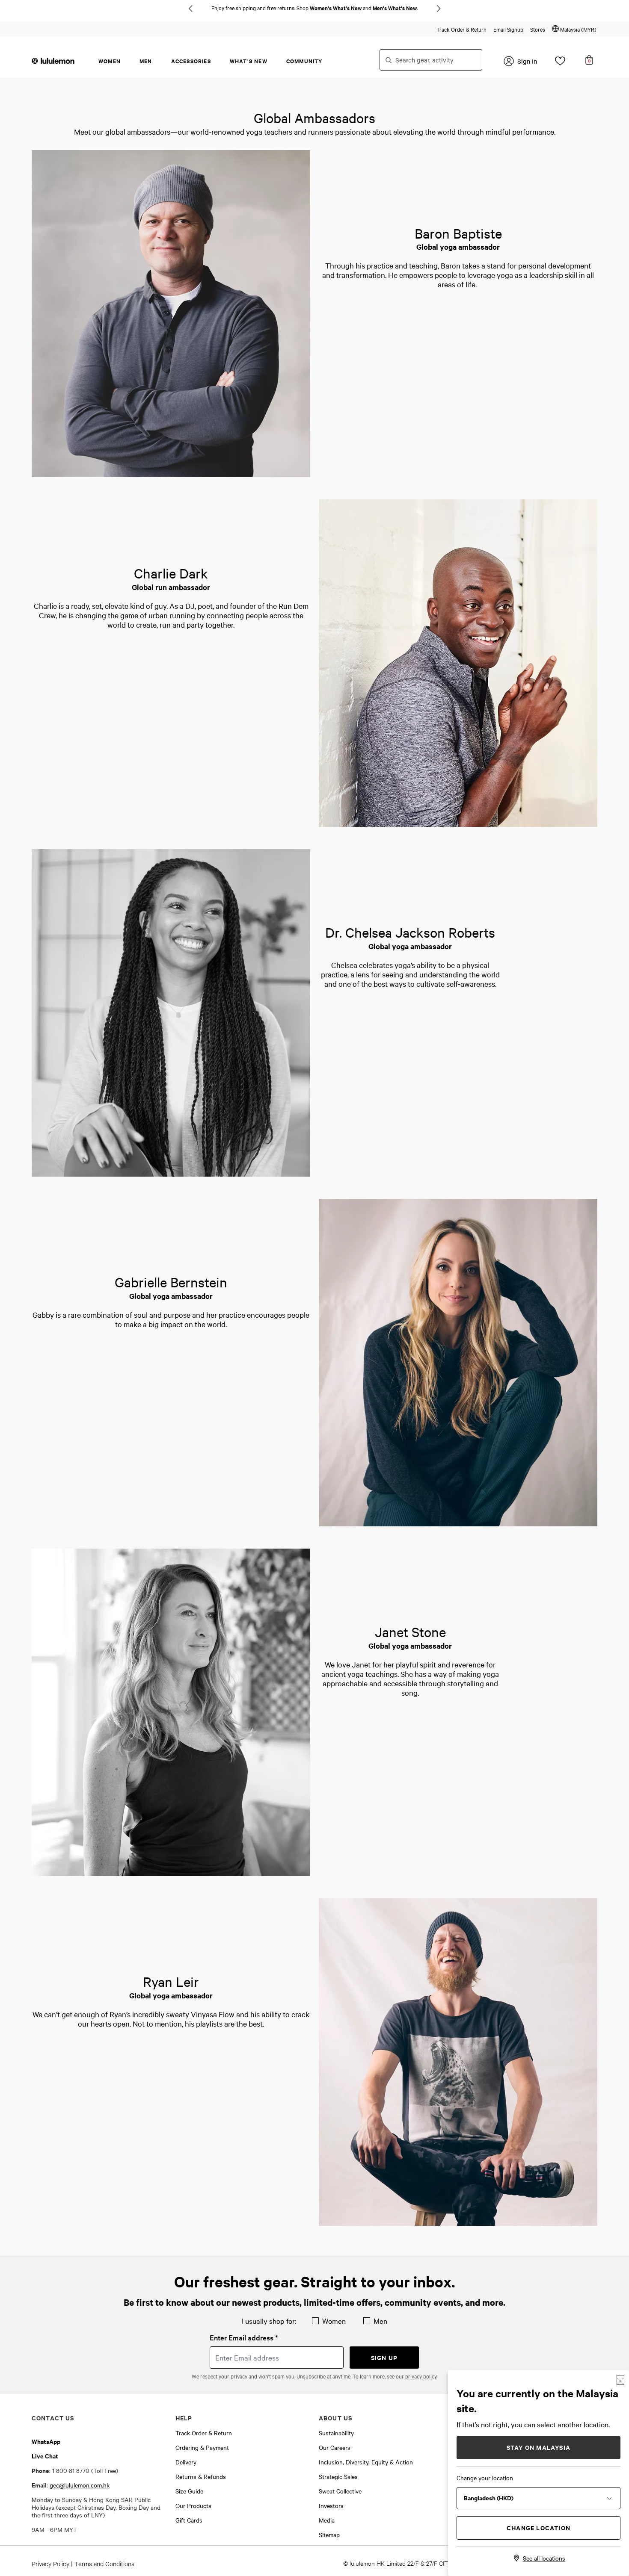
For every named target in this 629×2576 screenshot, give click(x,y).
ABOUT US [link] (335, 2418)
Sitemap (329, 2535)
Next (439, 9)
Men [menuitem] (146, 61)
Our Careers (335, 2447)
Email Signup (508, 29)
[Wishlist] (560, 63)
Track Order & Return (461, 29)
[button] (574, 29)
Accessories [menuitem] (191, 61)
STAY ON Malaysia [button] (539, 2447)
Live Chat (45, 2456)
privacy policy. (421, 2376)
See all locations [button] (544, 2558)
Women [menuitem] (110, 61)
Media (327, 2520)
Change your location (485, 2478)
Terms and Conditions (104, 2563)
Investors (331, 2505)
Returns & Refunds (201, 2476)
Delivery (186, 2462)
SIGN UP (384, 2357)
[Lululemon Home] (53, 60)
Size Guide (189, 2491)
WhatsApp (46, 2441)
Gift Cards (189, 2520)
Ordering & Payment (202, 2447)
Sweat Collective (340, 2491)
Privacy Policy (50, 2563)
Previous (190, 9)
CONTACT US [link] (53, 2418)
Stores (538, 29)
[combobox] (431, 60)
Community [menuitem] (304, 61)
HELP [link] (184, 2418)
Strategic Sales (338, 2476)
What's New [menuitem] (249, 61)
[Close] (620, 2380)
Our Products (193, 2505)
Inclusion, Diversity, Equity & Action (366, 2462)
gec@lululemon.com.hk (80, 2485)
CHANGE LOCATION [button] (539, 2527)
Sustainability (336, 2433)
